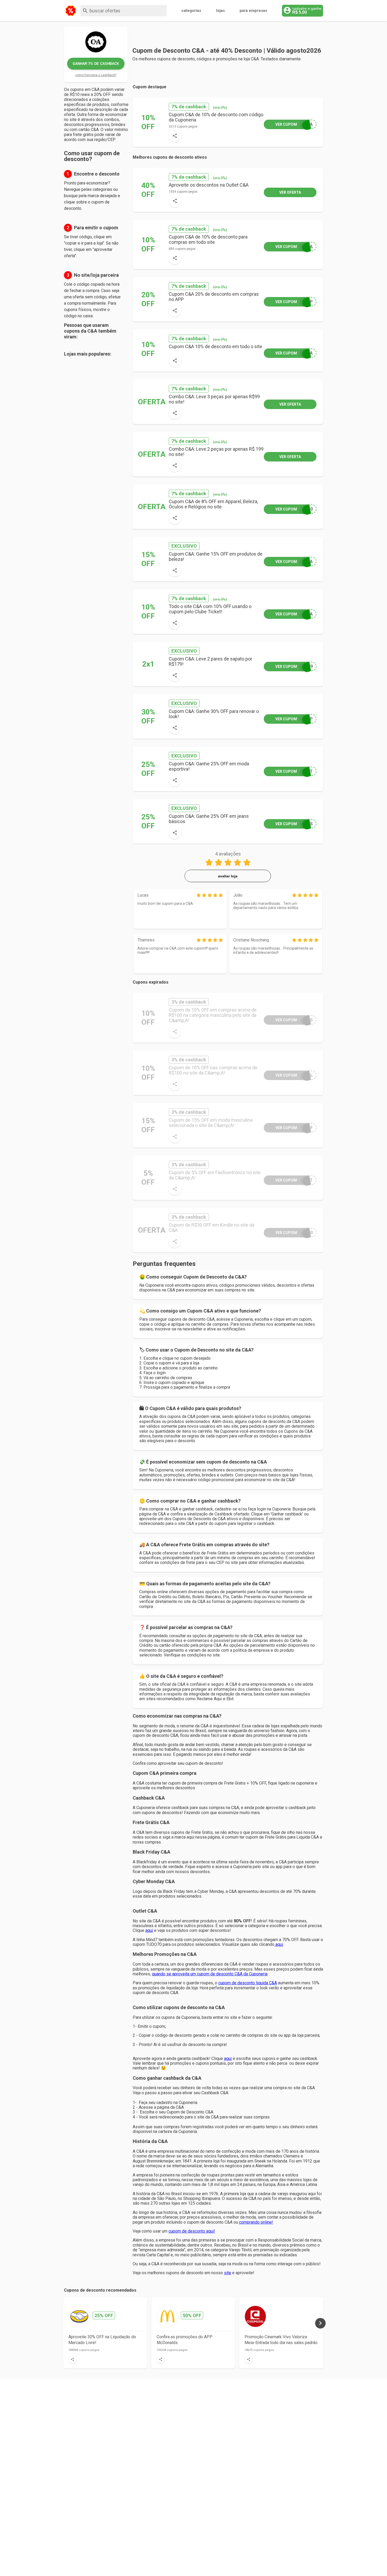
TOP (294, 719)
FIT (294, 771)
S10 (294, 509)
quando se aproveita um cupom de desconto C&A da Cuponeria (210, 1974)
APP (294, 302)
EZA (294, 562)
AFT (294, 1180)
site (228, 2273)
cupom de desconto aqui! (192, 2231)
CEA (294, 124)
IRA (294, 247)
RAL (294, 1075)
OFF (294, 1128)
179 (294, 666)
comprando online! (256, 2222)
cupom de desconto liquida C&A (248, 1983)
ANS (294, 824)
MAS (294, 1020)
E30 (294, 1233)
